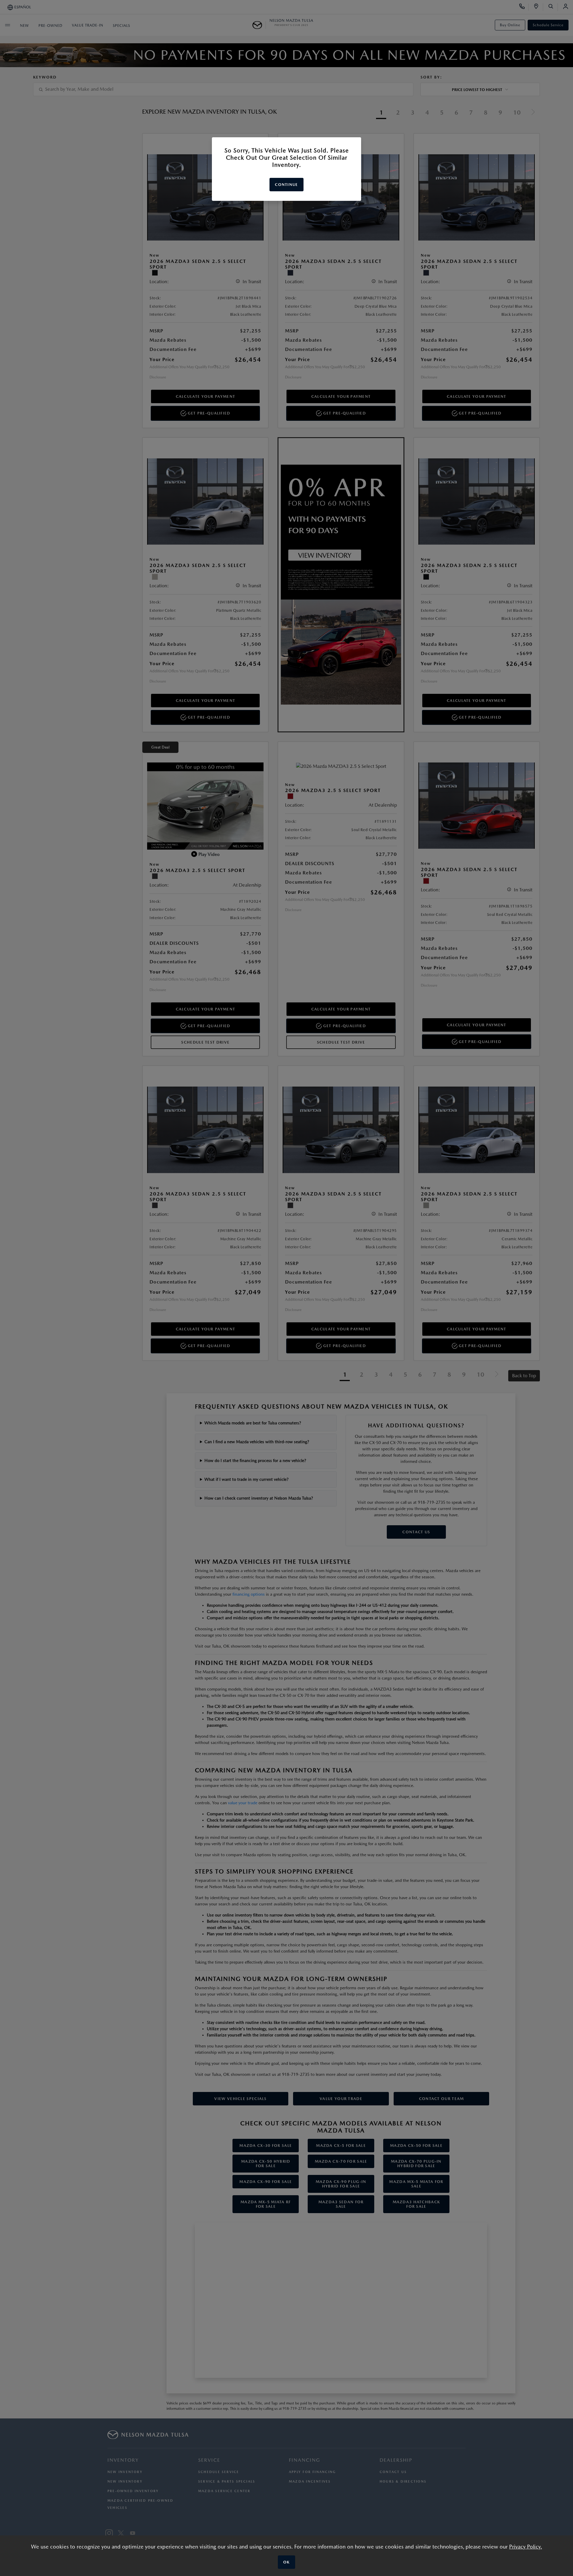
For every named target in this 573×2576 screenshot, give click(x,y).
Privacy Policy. (526, 2547)
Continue (286, 185)
